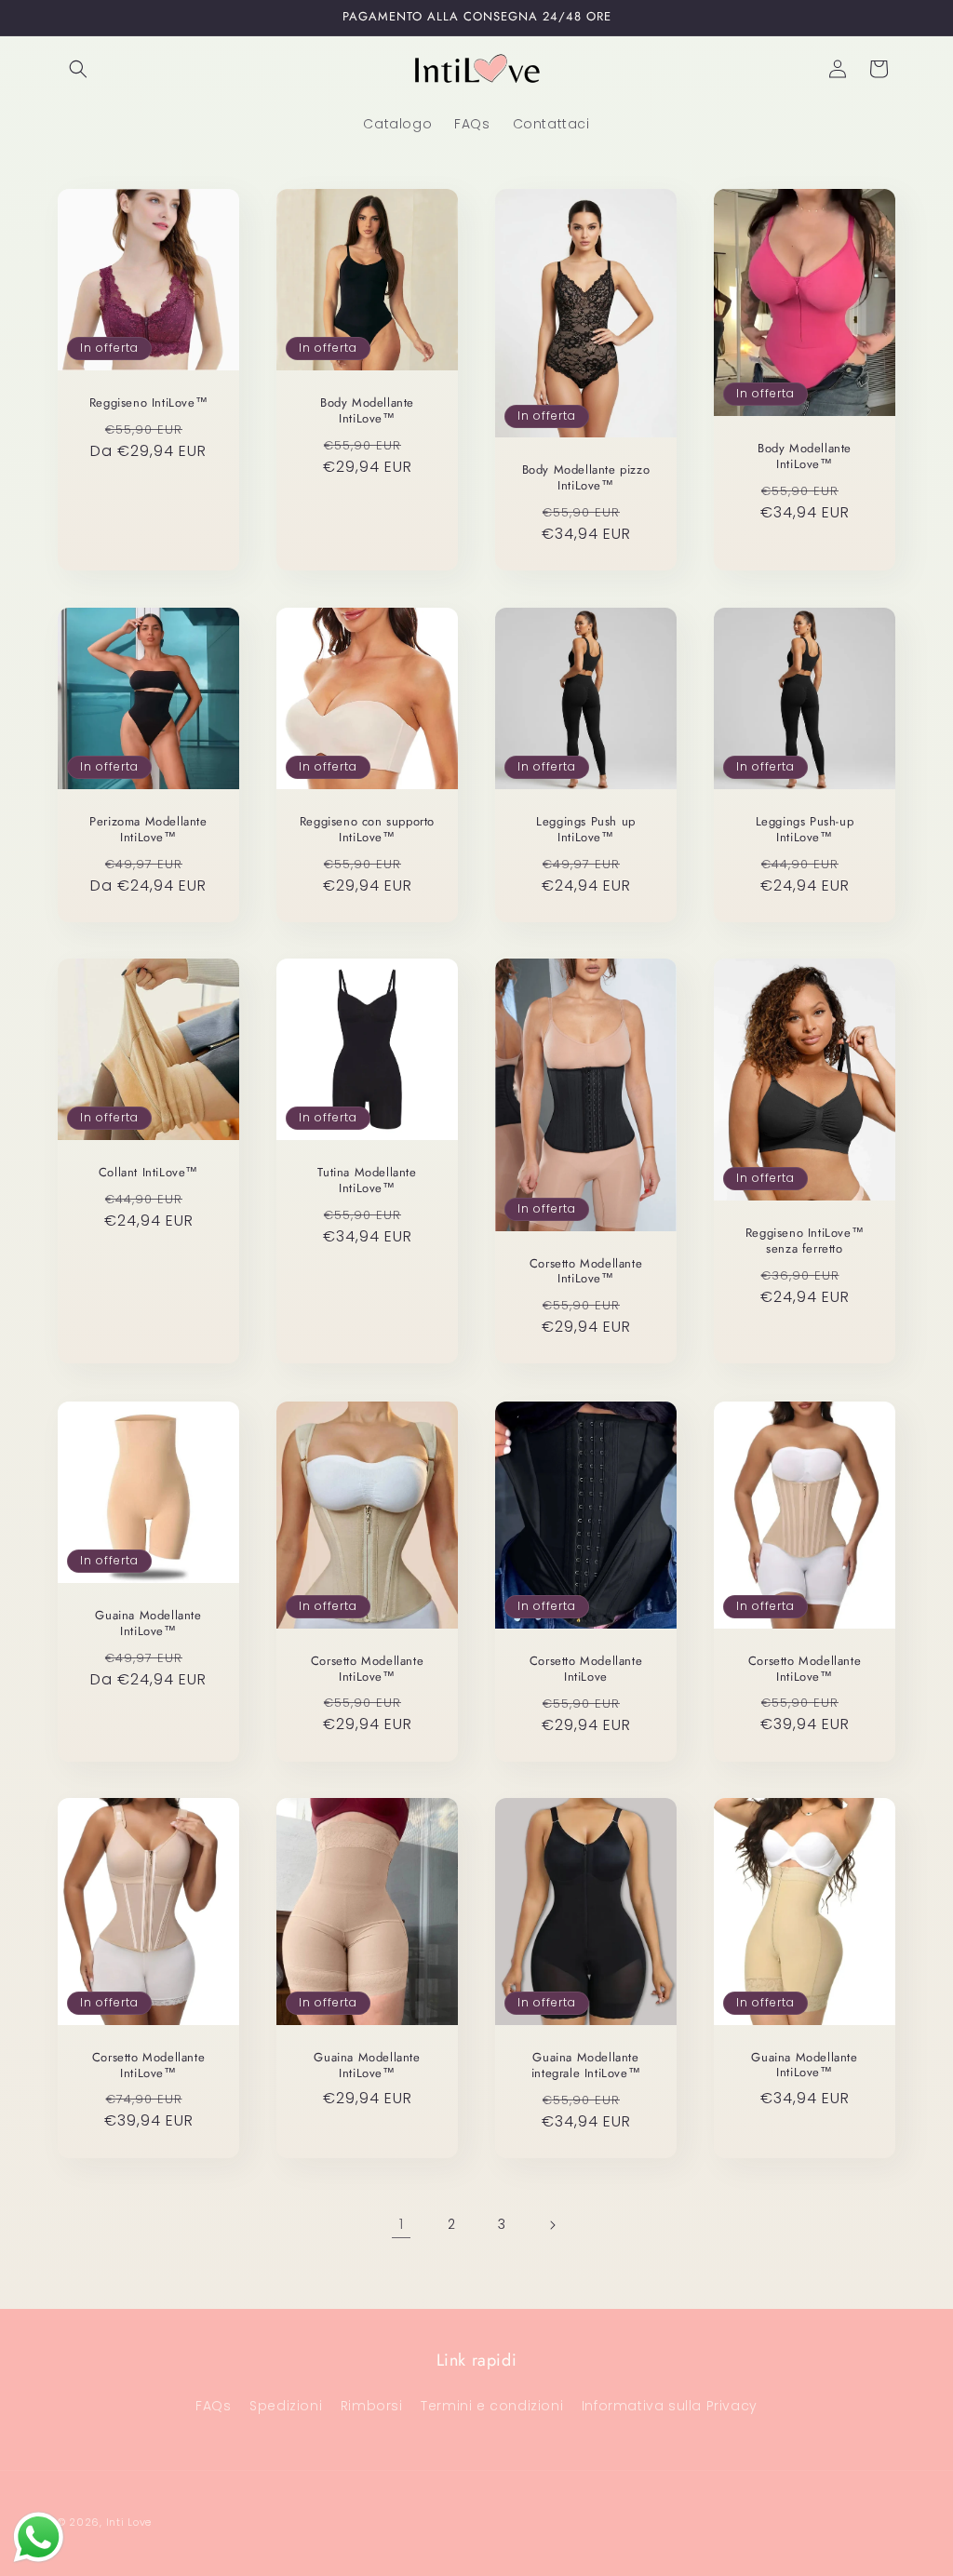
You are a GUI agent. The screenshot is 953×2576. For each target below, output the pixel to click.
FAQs (213, 2406)
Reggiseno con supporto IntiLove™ (367, 830)
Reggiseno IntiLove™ (148, 403)
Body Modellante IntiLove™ (367, 411)
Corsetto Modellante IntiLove (586, 1670)
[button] (78, 69)
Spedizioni (286, 2406)
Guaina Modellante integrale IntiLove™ (586, 2066)
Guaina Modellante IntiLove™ (148, 1624)
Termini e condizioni (492, 2406)
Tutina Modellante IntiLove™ (367, 1181)
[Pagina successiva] (552, 2225)
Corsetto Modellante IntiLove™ (586, 1272)
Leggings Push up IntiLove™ (586, 830)
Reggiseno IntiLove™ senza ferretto (805, 1241)
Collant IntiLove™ (148, 1173)
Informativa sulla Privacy (670, 2406)
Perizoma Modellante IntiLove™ (148, 830)
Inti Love (129, 2522)
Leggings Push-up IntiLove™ (805, 830)
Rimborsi (372, 2406)
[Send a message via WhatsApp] (39, 2537)
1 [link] (402, 2224)
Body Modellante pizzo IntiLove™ (586, 478)
